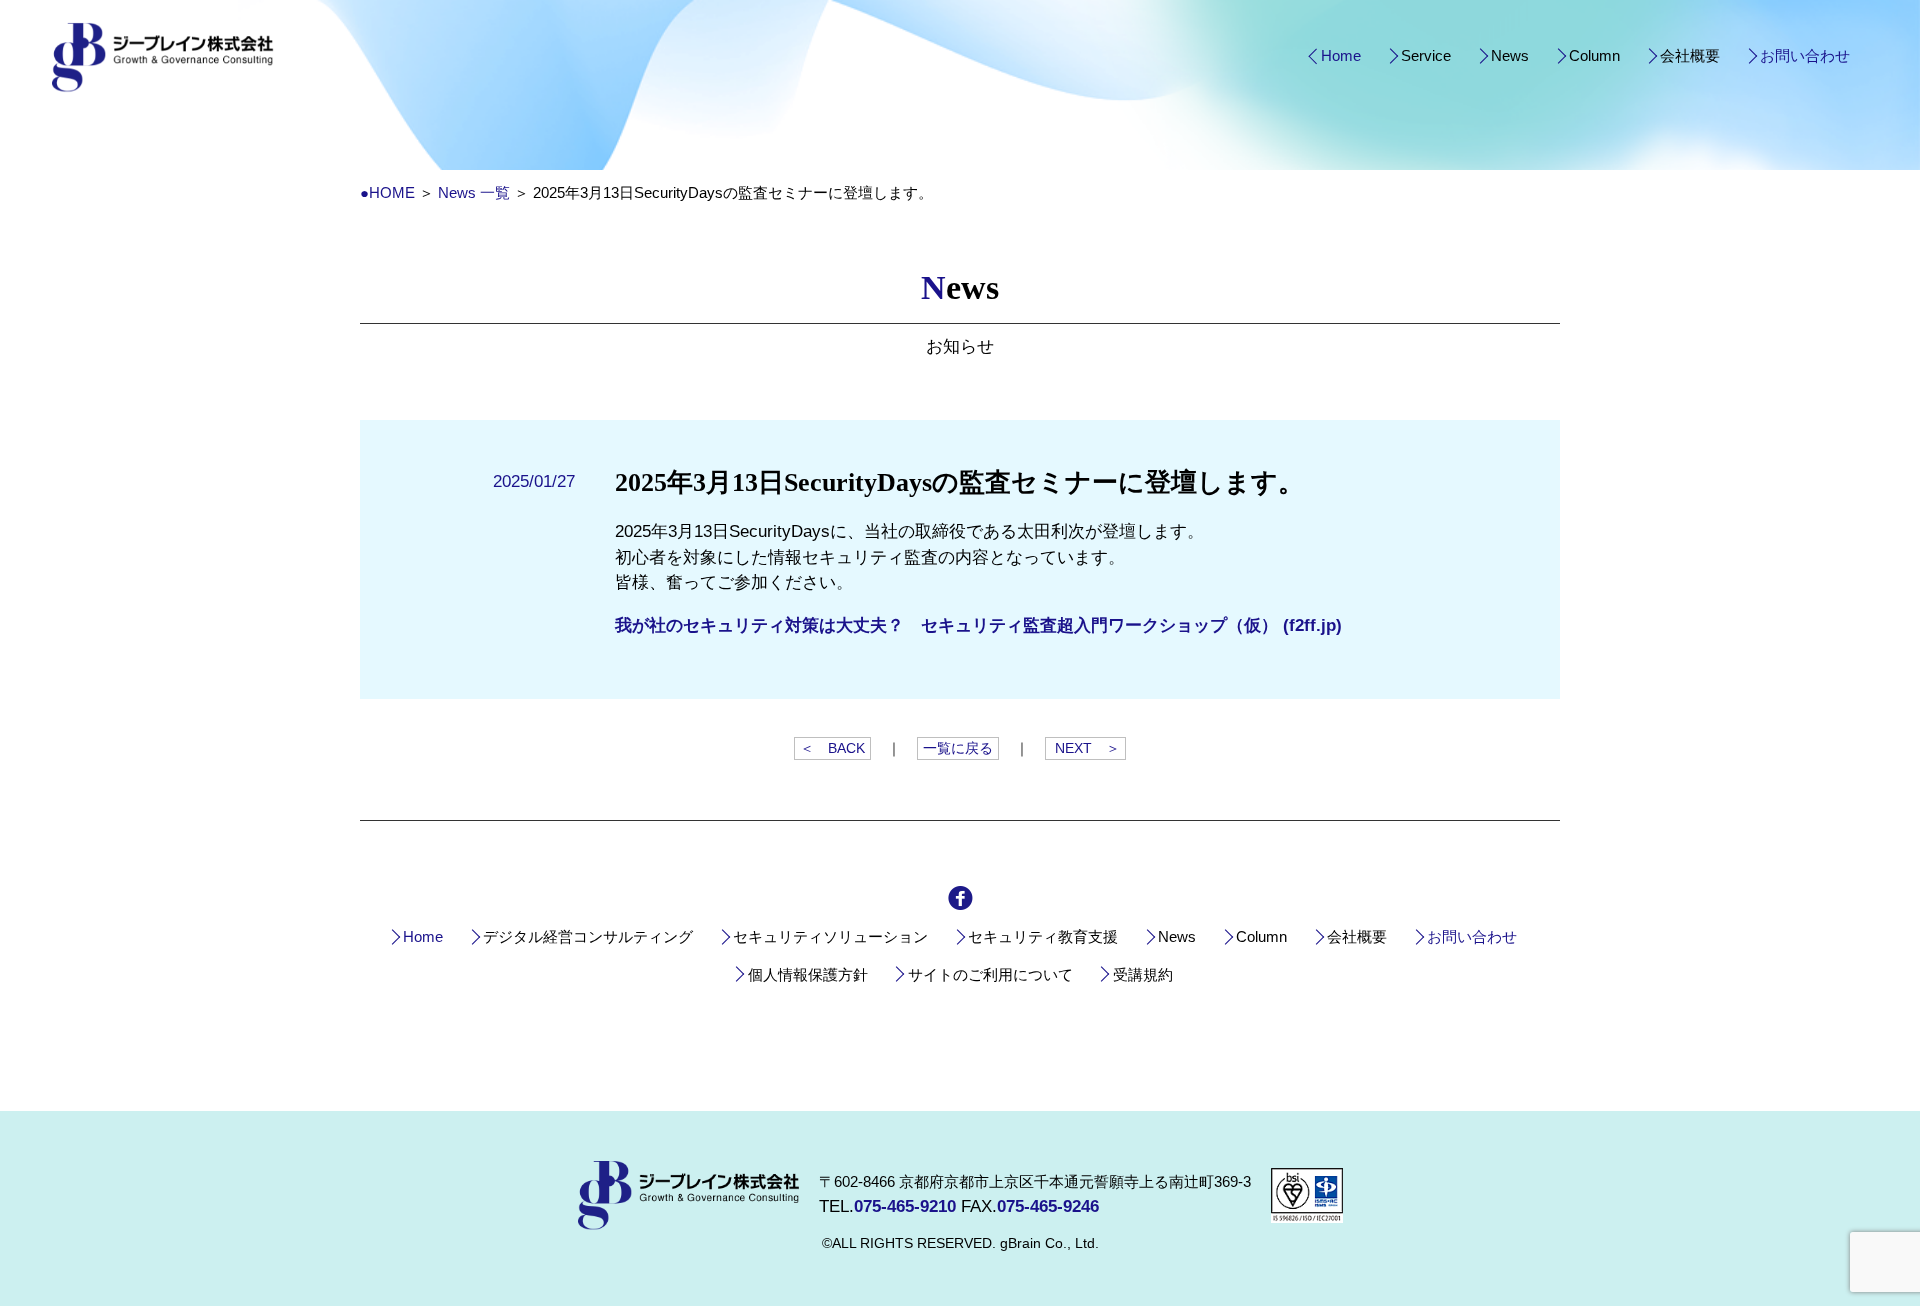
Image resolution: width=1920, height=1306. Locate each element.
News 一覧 (474, 193)
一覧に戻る (958, 748)
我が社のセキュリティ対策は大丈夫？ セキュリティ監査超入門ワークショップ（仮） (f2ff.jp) (978, 625)
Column (1594, 55)
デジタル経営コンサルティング (588, 936)
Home (1341, 55)
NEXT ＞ (1085, 748)
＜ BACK (832, 748)
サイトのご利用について (990, 974)
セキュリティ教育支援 (1043, 936)
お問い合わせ (1805, 55)
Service (1426, 55)
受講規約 (1143, 974)
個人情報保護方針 (808, 974)
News (1510, 55)
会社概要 (1690, 55)
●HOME (387, 193)
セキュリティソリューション (830, 936)
